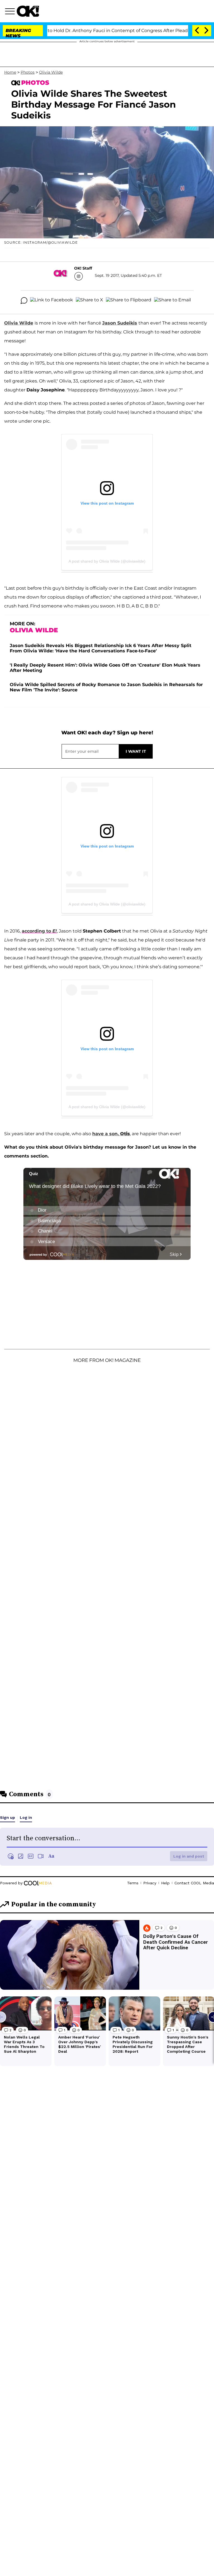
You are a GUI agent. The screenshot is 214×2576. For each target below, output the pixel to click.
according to (39, 931)
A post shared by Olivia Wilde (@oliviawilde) (107, 561)
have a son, (111, 1134)
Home (10, 72)
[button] (11, 12)
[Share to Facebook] (52, 301)
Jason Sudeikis (120, 323)
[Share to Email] (172, 301)
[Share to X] (89, 301)
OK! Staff (83, 268)
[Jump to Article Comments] (24, 301)
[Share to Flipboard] (129, 301)
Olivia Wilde (51, 72)
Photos (28, 72)
